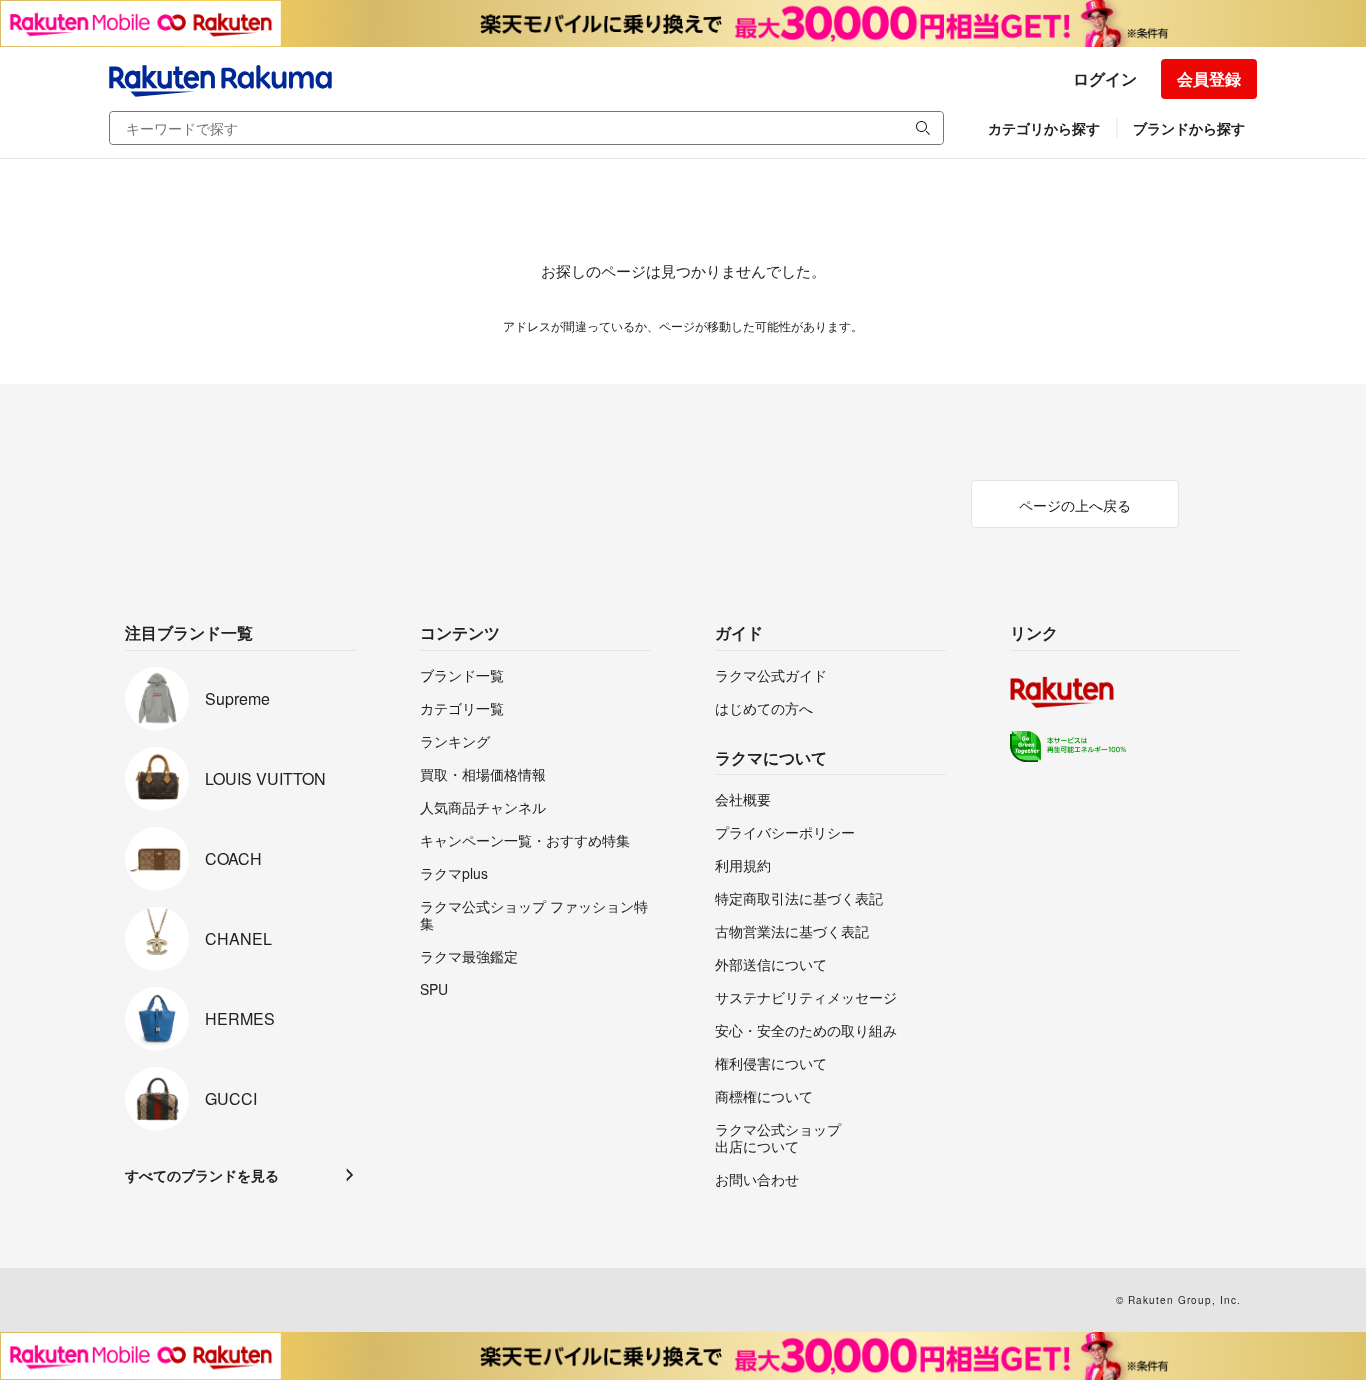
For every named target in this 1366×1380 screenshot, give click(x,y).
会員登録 (1209, 78)
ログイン (1105, 78)
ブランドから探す (1189, 128)
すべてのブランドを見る (202, 1175)
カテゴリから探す (1044, 128)
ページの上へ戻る (1075, 505)
